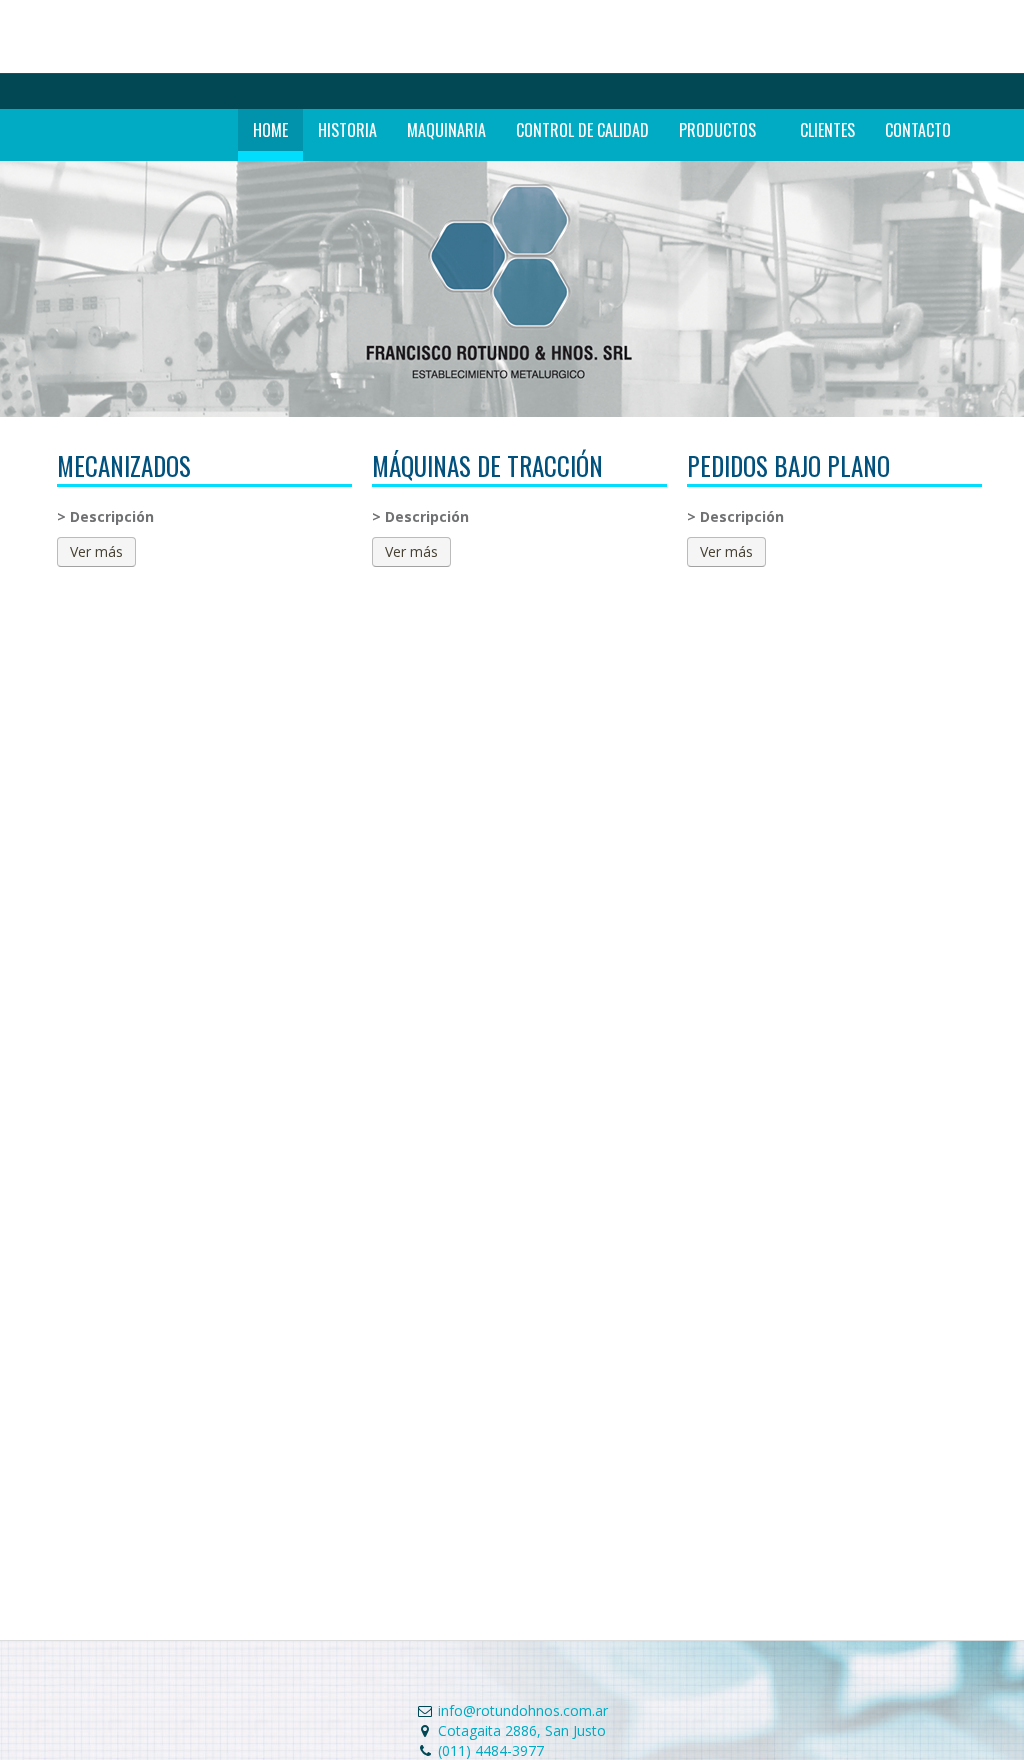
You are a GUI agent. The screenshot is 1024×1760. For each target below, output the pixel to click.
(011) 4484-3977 (491, 1750)
